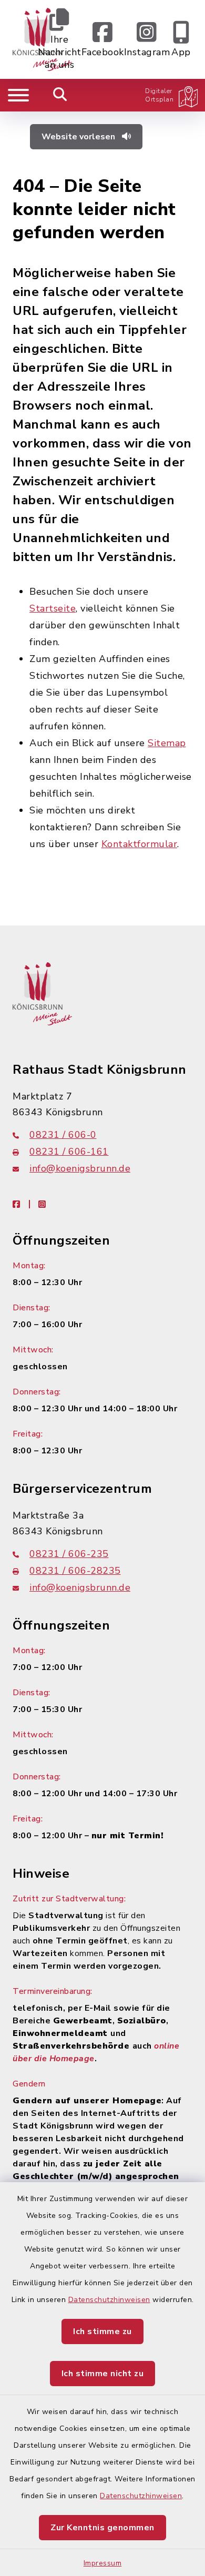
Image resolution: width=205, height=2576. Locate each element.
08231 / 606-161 (69, 1152)
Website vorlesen (79, 137)
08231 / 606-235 (69, 1554)
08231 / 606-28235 (75, 1571)
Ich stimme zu (102, 2331)
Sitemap (167, 743)
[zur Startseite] (42, 993)
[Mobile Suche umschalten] (60, 95)
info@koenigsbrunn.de (80, 1168)
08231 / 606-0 (63, 1135)
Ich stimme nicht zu (103, 2374)
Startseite (53, 608)
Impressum (103, 2563)
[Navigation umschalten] (18, 95)
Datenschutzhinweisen (109, 2300)
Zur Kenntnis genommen (102, 2528)
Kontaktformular (140, 844)
